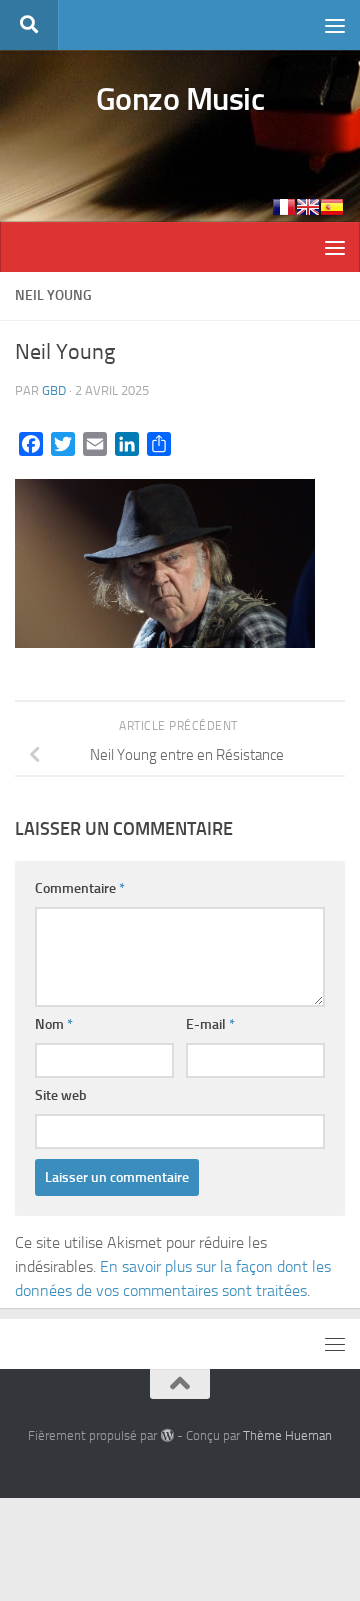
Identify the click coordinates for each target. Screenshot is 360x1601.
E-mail (210, 1024)
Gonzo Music (180, 99)
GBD (54, 390)
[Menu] (335, 25)
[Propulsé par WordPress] (166, 1435)
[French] (284, 207)
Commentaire (80, 888)
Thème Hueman (287, 1435)
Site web (61, 1095)
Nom (54, 1024)
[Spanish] (332, 207)
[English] (308, 207)
